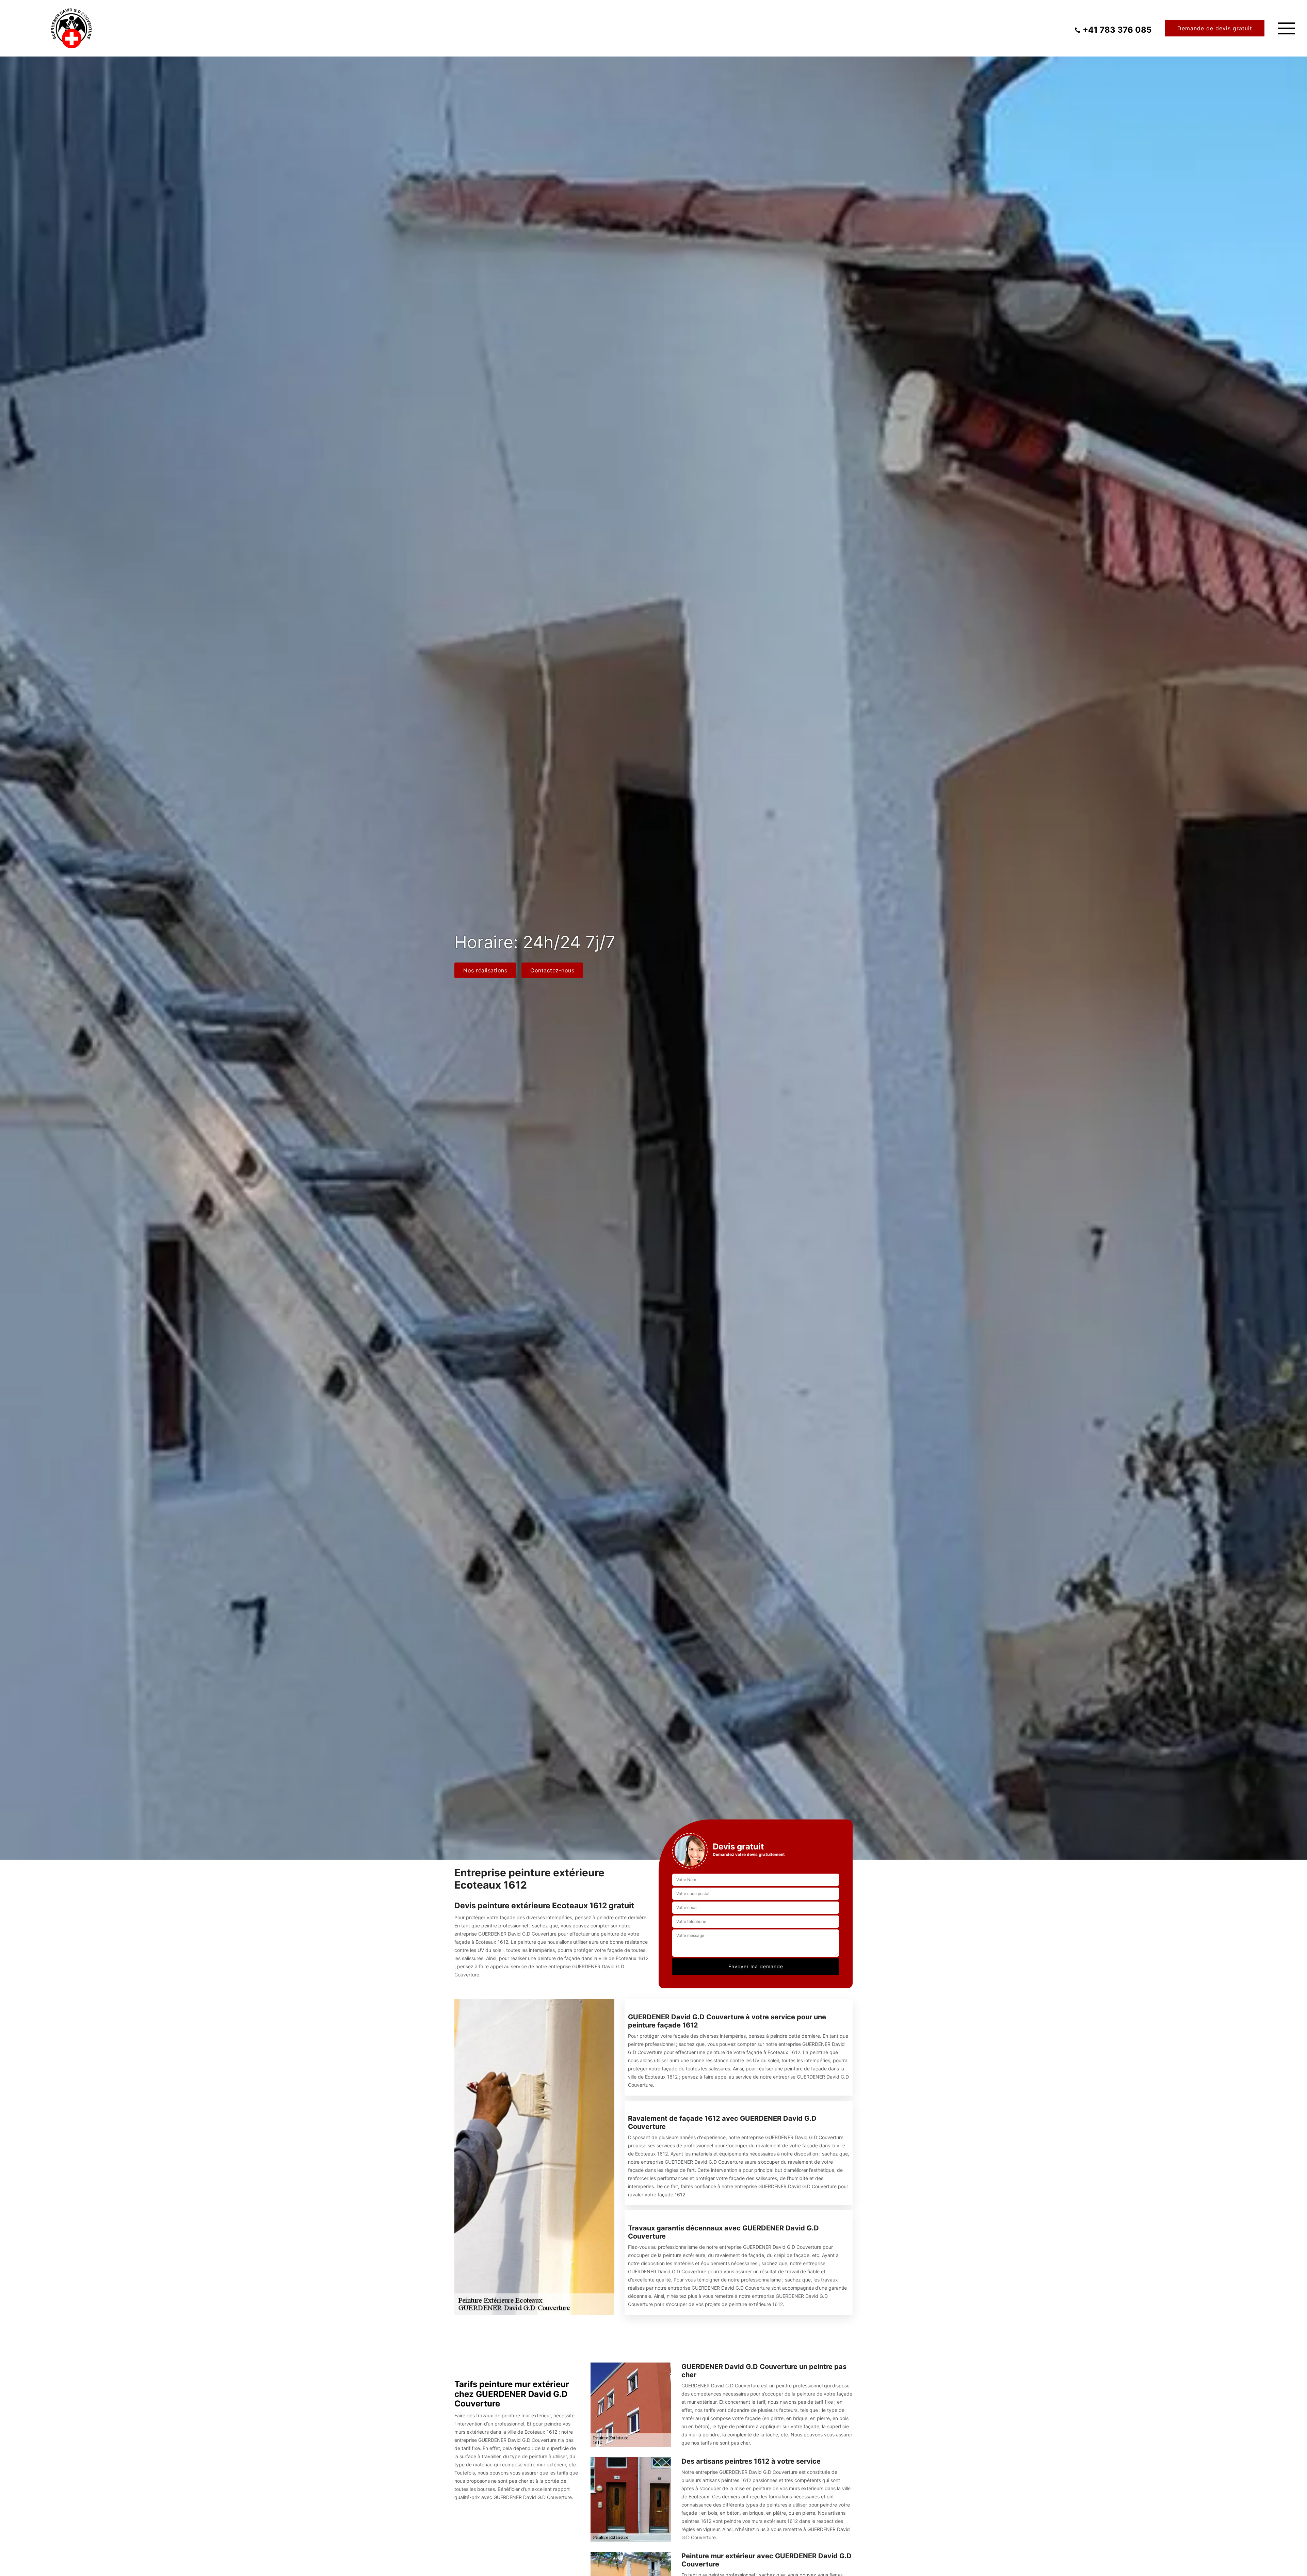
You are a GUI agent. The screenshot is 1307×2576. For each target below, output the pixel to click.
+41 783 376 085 (1117, 30)
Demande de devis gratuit (1215, 28)
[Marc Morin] (71, 28)
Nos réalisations (485, 970)
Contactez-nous (552, 970)
